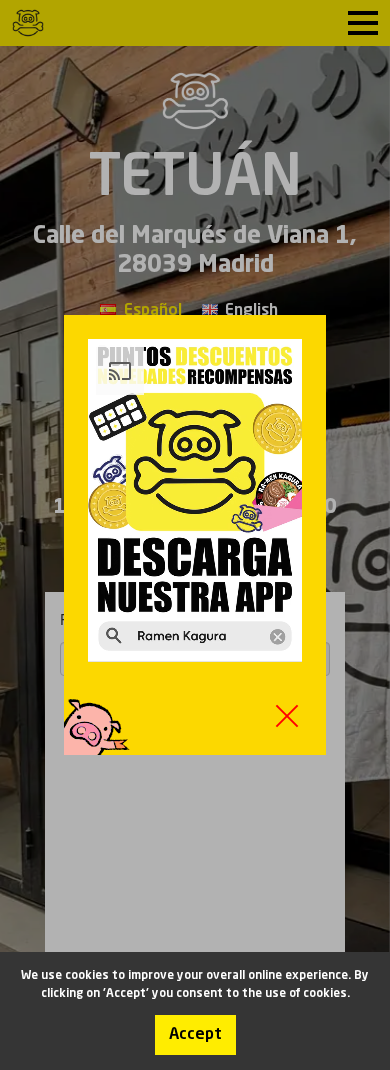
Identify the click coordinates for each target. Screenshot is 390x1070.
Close (287, 716)
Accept (195, 1035)
